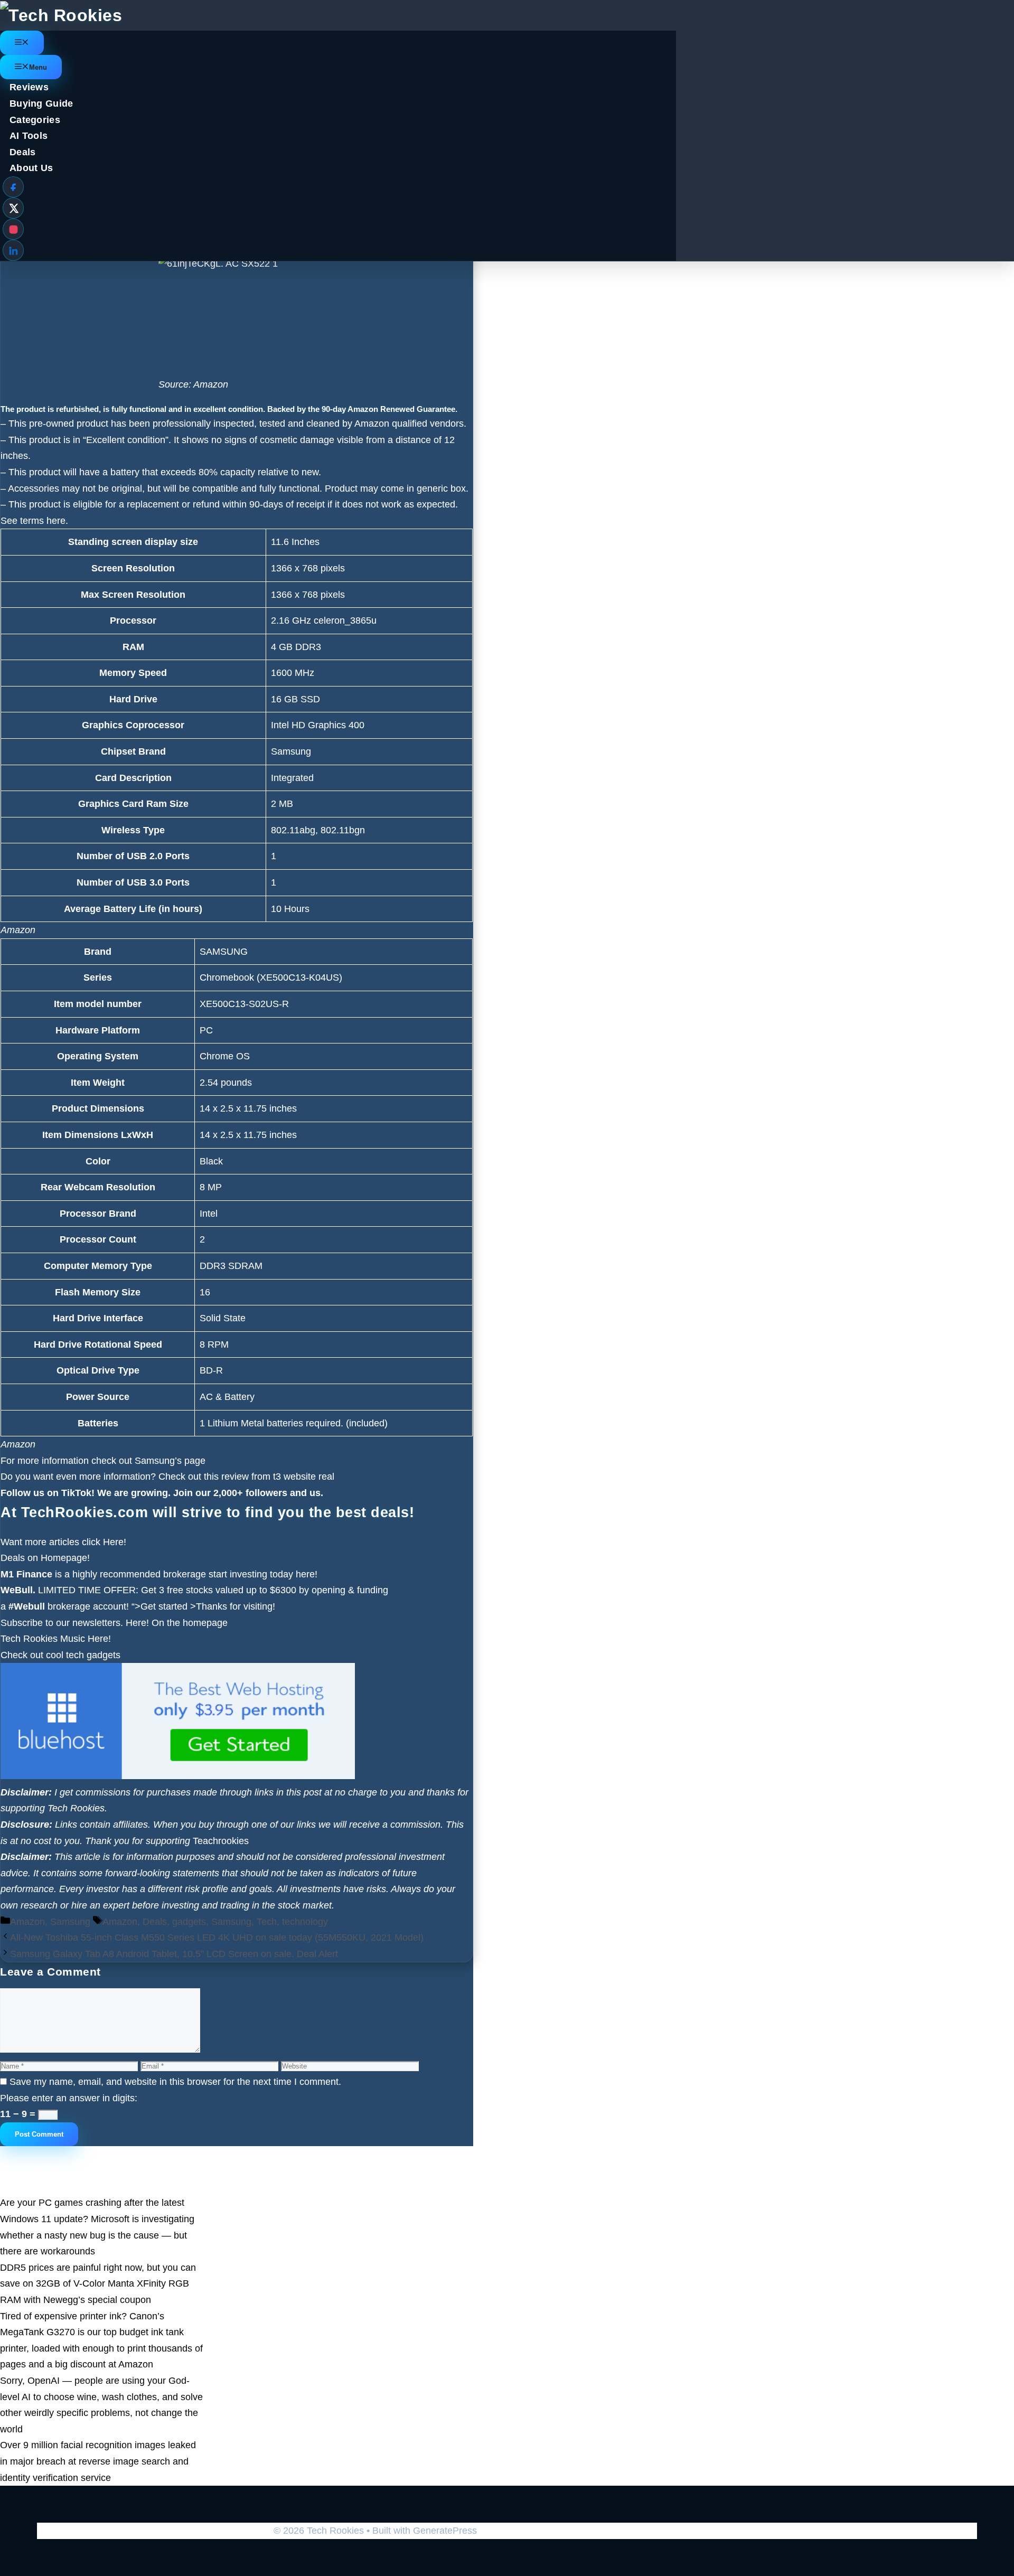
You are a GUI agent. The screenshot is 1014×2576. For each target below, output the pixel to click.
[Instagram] (13, 229)
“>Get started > (164, 1606)
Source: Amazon (193, 384)
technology (305, 1922)
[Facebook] (13, 187)
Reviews (29, 87)
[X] (13, 208)
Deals (23, 152)
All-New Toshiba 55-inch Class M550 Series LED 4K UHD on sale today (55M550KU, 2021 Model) (217, 1938)
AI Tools (29, 136)
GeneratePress (445, 2531)
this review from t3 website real (269, 1477)
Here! (115, 1542)
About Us (31, 168)
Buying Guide (41, 104)
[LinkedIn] (13, 250)
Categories (35, 120)
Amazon (18, 930)
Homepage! (65, 1558)
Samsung (70, 1922)
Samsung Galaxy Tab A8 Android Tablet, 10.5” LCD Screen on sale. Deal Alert (174, 1954)
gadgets (189, 1922)
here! (307, 1574)
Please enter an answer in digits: (69, 2098)
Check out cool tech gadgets (60, 1655)
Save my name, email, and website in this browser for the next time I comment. (175, 2082)
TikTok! (77, 1493)
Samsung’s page (170, 1461)
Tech (267, 1922)
